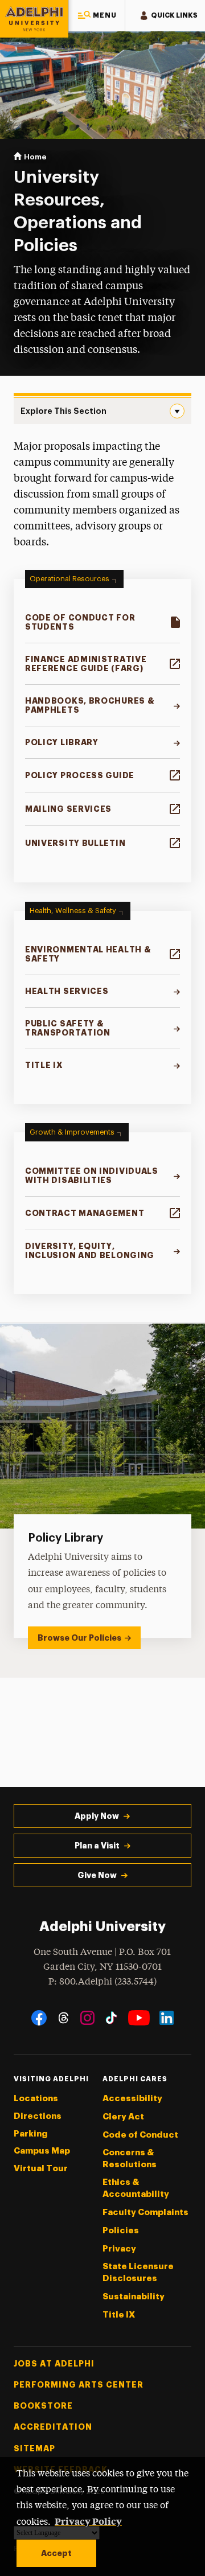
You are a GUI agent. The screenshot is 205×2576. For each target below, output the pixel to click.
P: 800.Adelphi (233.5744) (102, 1982)
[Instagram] (87, 2018)
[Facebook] (39, 2018)
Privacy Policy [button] (88, 2521)
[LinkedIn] (167, 2018)
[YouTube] (139, 2018)
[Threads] (63, 2018)
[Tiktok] (111, 2018)
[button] (97, 16)
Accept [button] (56, 2553)
